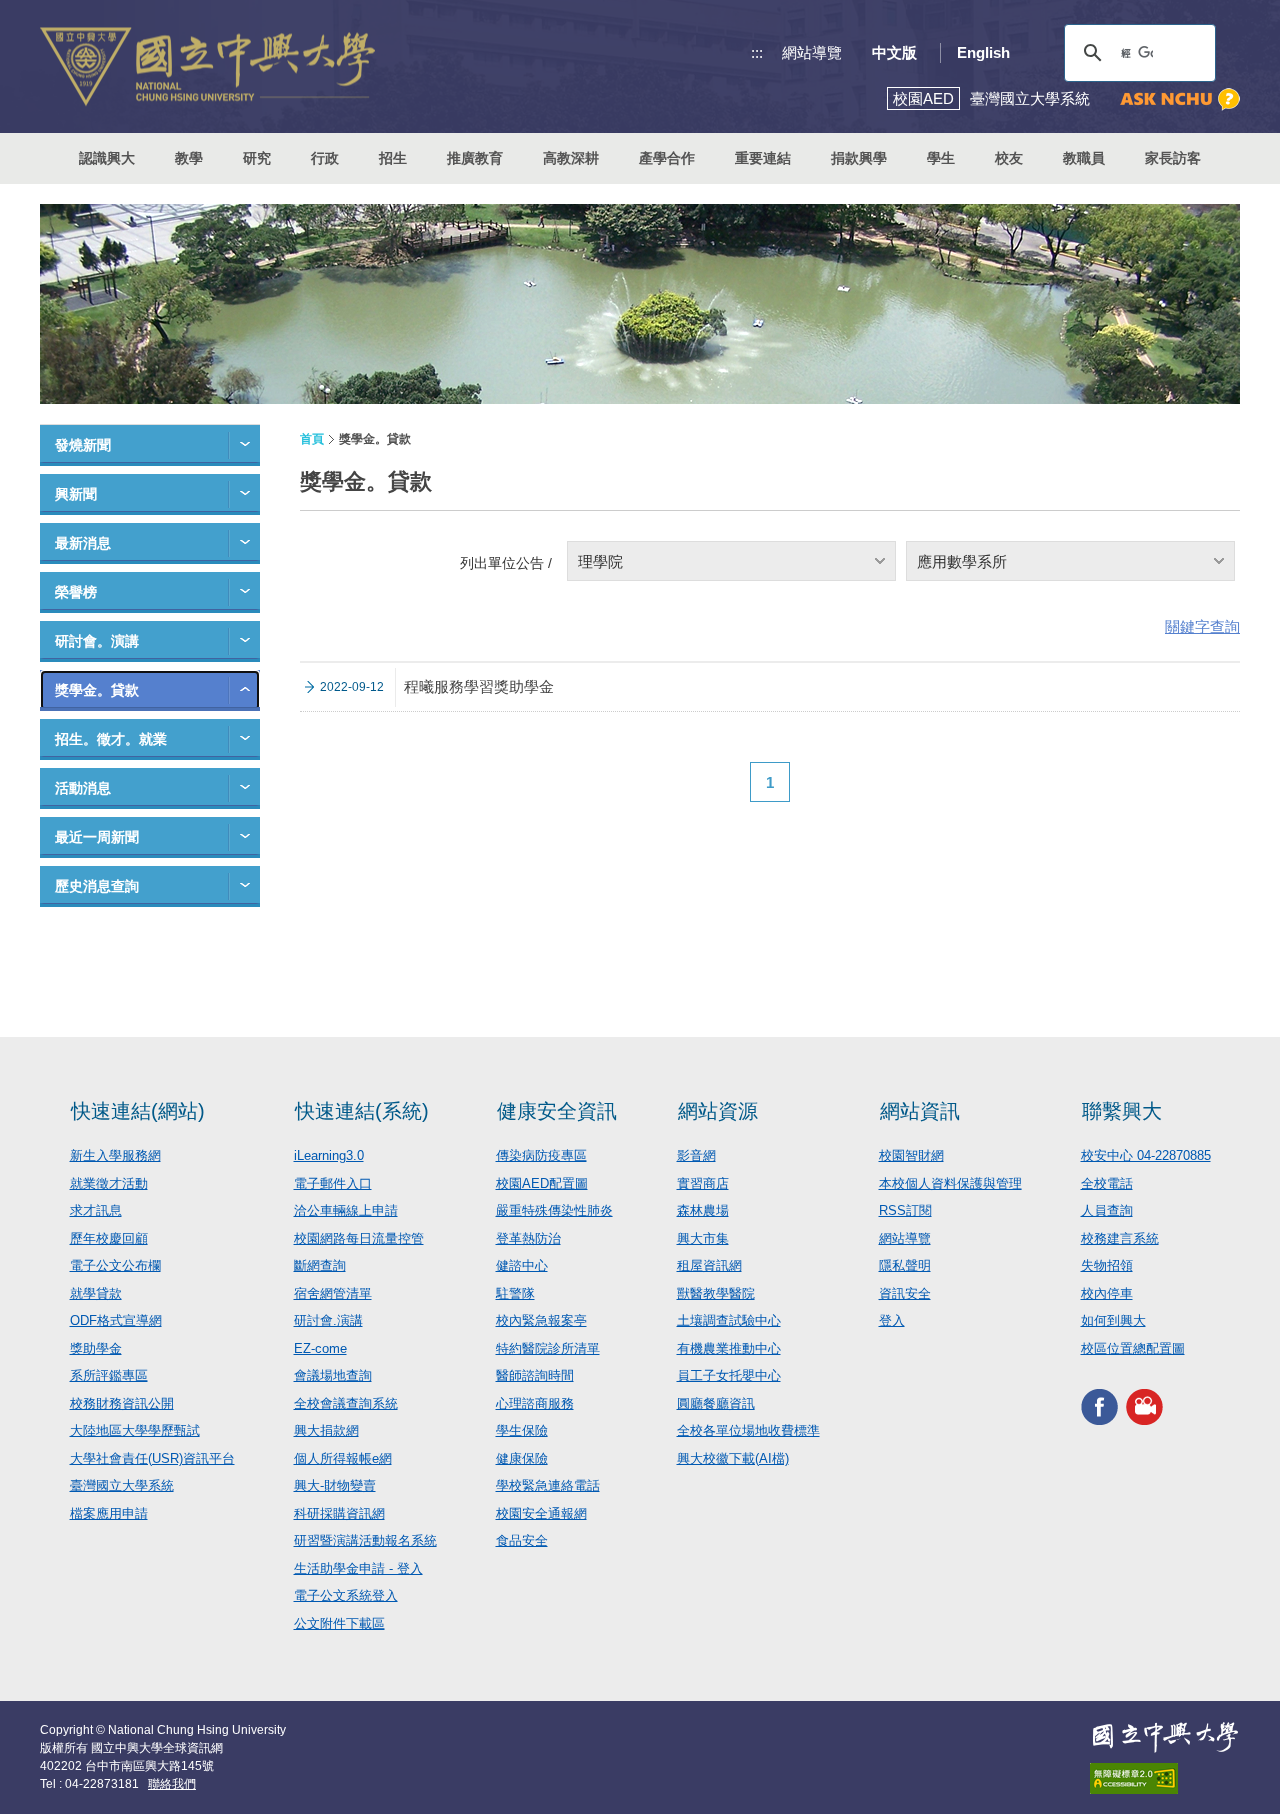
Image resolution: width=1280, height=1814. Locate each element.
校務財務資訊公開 (122, 1403)
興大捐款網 (326, 1430)
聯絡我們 (172, 1784)
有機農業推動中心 (729, 1348)
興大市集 (703, 1238)
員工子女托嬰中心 (729, 1375)
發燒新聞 (83, 445)
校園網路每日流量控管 (359, 1238)
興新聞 (76, 494)
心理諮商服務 (535, 1403)
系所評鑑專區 (109, 1375)
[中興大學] (1165, 1737)
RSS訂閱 (905, 1210)
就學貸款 (96, 1293)
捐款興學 (859, 158)
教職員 (1084, 158)
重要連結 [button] (763, 158)
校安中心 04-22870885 (1146, 1155)
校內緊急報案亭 (541, 1320)
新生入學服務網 (115, 1155)
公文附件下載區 (339, 1623)
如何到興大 (1113, 1320)
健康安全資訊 (557, 1111)
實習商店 (703, 1183)
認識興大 (107, 158)
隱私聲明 (905, 1265)
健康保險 (522, 1458)
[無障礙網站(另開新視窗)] (1165, 1778)
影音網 (696, 1155)
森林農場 (703, 1210)
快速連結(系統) (362, 1111)
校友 (1009, 158)
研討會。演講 (97, 641)
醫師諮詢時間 (535, 1375)
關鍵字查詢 (1202, 626)
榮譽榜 (76, 592)
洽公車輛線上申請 (346, 1210)
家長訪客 (1173, 158)
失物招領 (1107, 1265)
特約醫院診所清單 (548, 1348)
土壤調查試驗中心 (729, 1320)
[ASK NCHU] (1180, 99)
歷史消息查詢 (97, 886)
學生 (941, 158)
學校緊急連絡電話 (548, 1485)
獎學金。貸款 (97, 690)
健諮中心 (522, 1265)
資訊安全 (905, 1293)
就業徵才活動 (109, 1183)
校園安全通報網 (541, 1513)
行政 (325, 158)
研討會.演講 (328, 1320)
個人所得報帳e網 (343, 1458)
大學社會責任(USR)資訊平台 (152, 1458)
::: (757, 52)
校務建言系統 (1120, 1238)
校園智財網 (911, 1155)
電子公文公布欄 (115, 1265)
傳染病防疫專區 (541, 1155)
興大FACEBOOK (1099, 1406)
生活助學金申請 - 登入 (358, 1568)
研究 (257, 158)
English (983, 52)
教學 (189, 158)
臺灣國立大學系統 (122, 1485)
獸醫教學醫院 (716, 1293)
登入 (892, 1320)
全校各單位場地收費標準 (748, 1430)
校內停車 (1107, 1293)
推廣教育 (475, 158)
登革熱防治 (528, 1238)
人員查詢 (1107, 1210)
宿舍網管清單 (333, 1293)
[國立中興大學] (207, 66)
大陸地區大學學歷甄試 (135, 1430)
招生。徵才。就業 (111, 739)
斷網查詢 (320, 1265)
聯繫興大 (1122, 1111)
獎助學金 (96, 1348)
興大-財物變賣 (335, 1485)
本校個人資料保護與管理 (950, 1183)
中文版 (894, 52)
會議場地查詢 (333, 1375)
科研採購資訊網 (339, 1513)
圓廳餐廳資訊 (716, 1403)
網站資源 (718, 1111)
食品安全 (522, 1540)
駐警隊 (515, 1293)
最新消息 (83, 543)
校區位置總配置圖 (1133, 1348)
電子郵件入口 (333, 1183)
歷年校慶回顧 (109, 1238)
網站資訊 (920, 1111)
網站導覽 (812, 52)
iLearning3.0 (329, 1155)
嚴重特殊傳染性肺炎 (554, 1210)
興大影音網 (1144, 1406)
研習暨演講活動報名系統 (365, 1540)
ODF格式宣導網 (116, 1320)
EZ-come (320, 1348)
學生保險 (522, 1430)
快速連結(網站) (138, 1111)
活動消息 (83, 788)
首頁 (312, 439)
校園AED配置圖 (542, 1183)
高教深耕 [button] (571, 158)
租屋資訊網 (709, 1265)
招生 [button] (393, 158)
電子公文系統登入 (346, 1595)
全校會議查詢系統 (346, 1403)
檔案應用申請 (109, 1513)
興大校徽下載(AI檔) (733, 1458)
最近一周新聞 (97, 837)
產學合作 (667, 158)
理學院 (600, 561)
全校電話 (1107, 1183)
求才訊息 (96, 1210)
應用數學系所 (962, 561)
